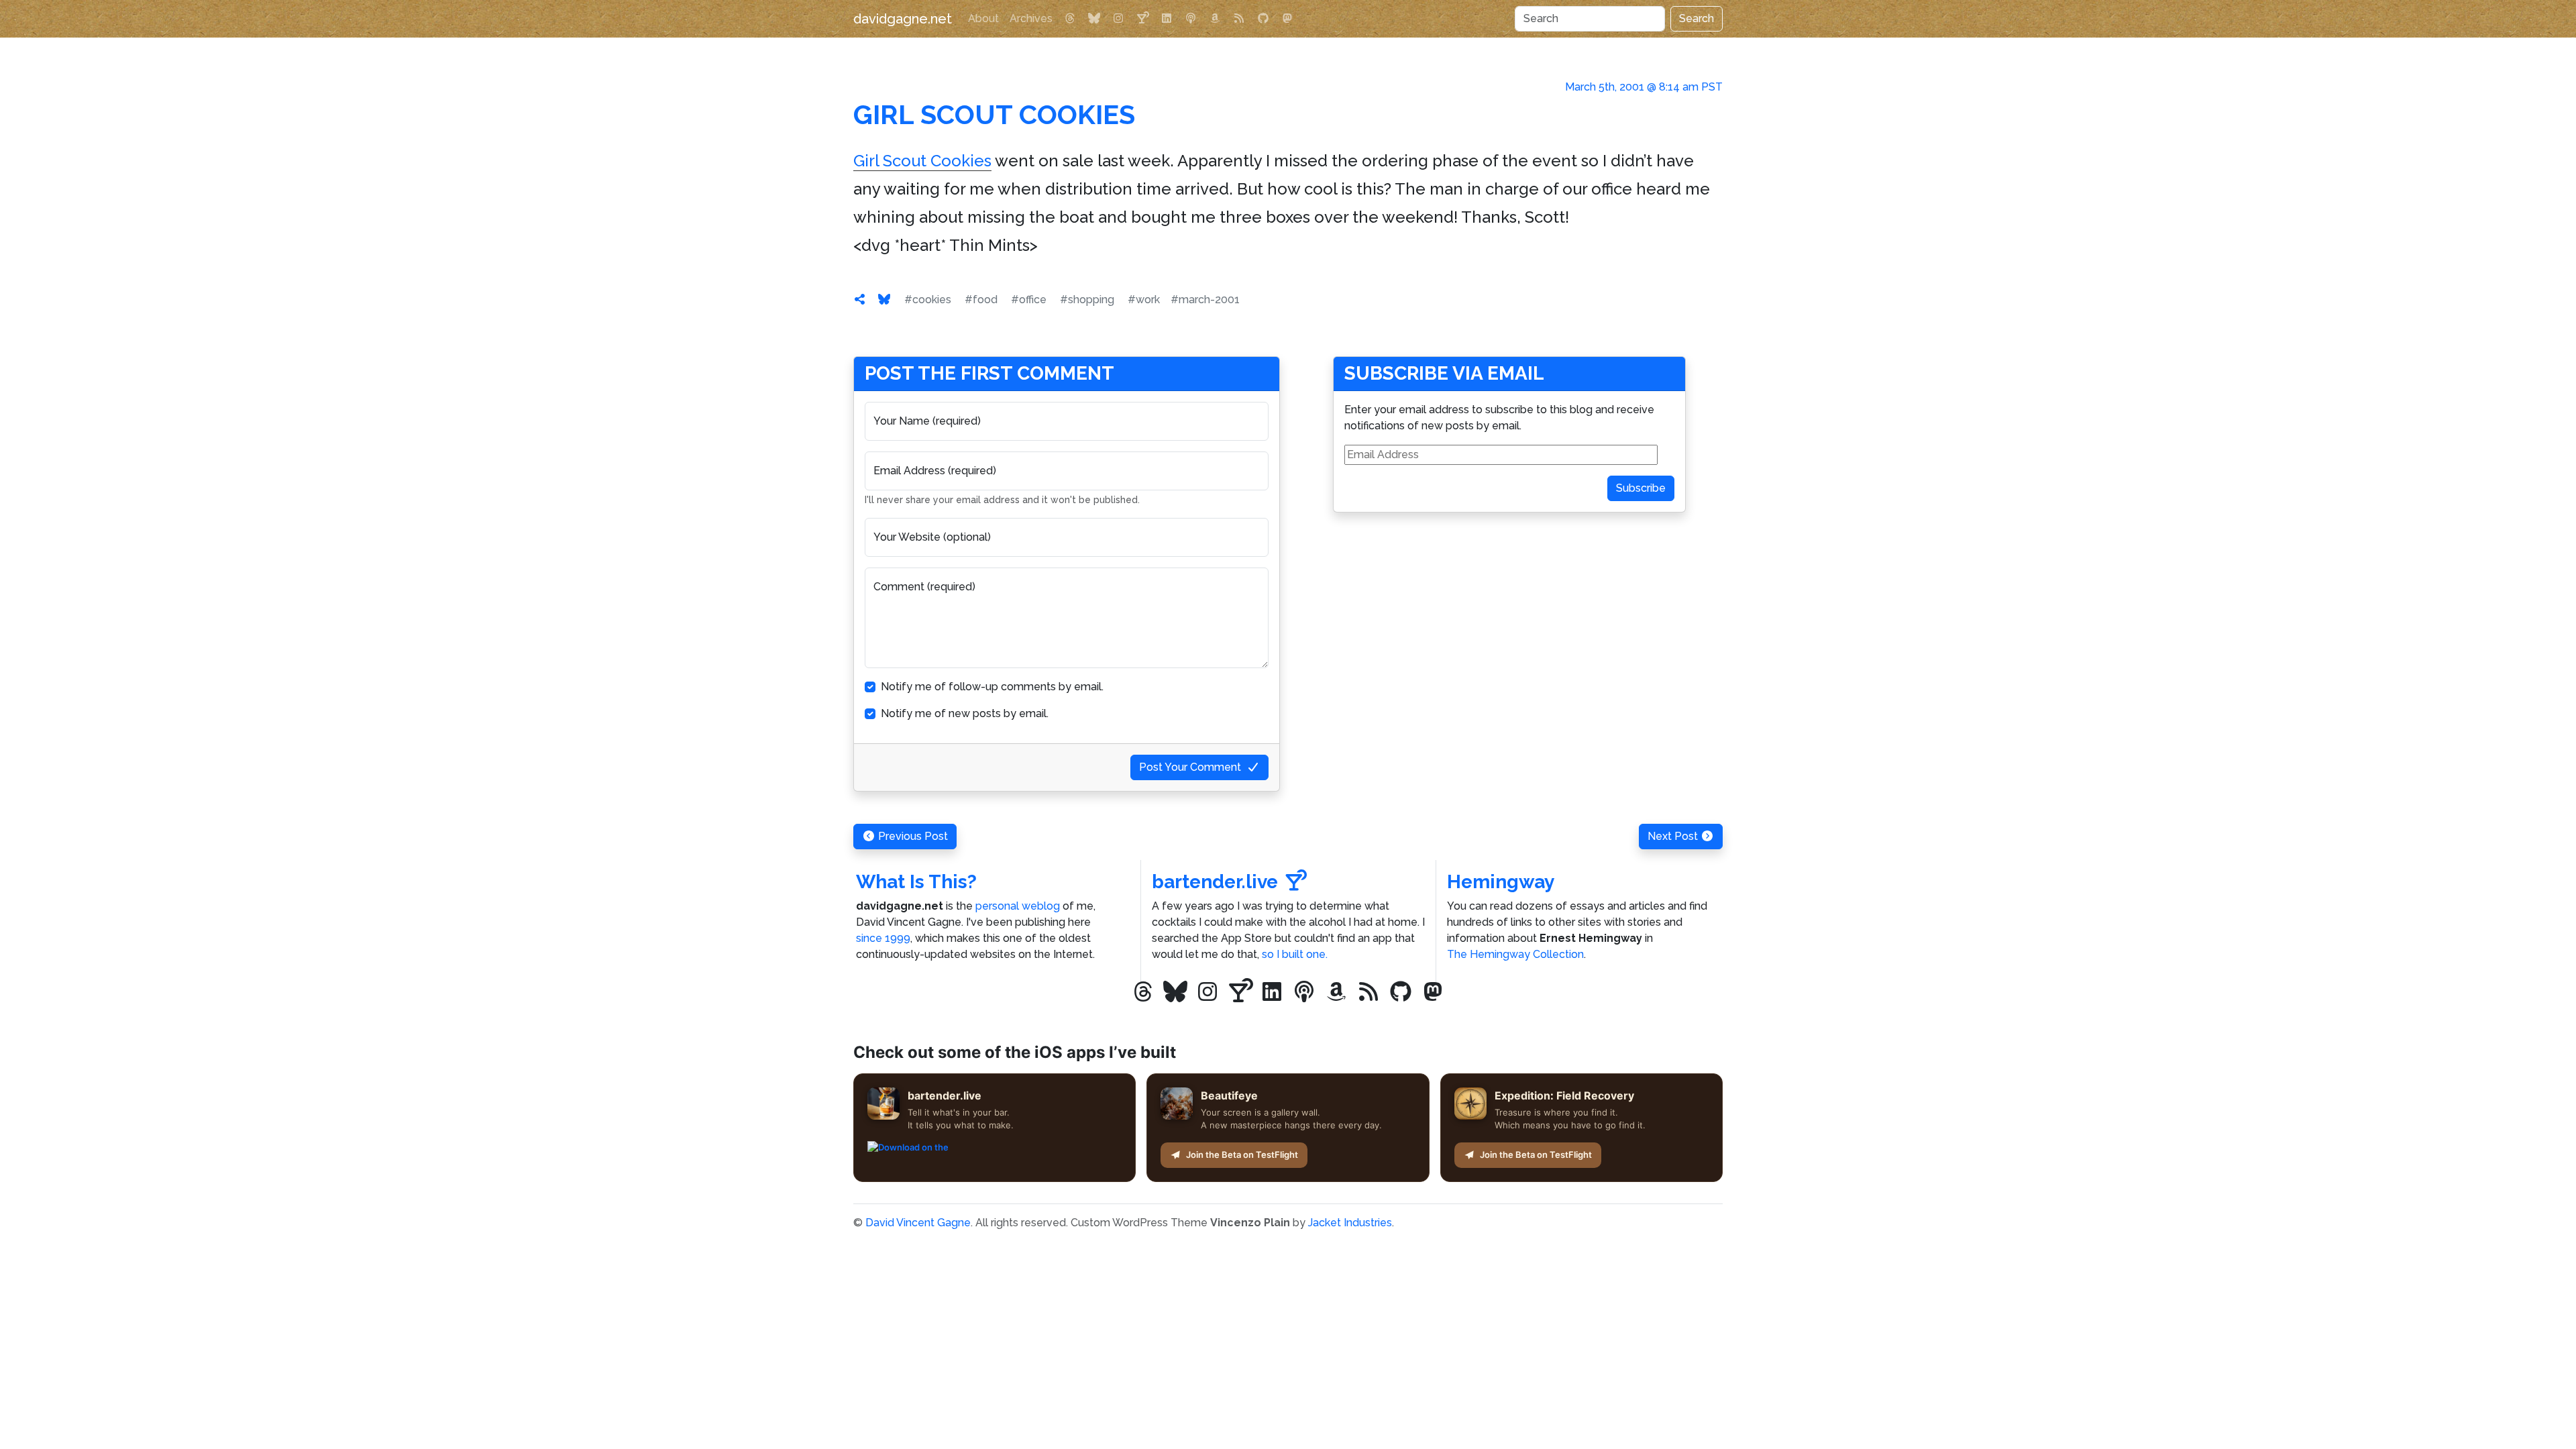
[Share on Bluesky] (884, 300)
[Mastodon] (1287, 19)
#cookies (928, 300)
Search (1697, 18)
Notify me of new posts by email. (965, 713)
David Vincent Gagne (918, 1223)
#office (1029, 300)
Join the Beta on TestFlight (1242, 1155)
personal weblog (1018, 906)
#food (981, 300)
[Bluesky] (1094, 19)
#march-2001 (1205, 300)
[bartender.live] (1142, 19)
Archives (1031, 18)
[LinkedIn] (1167, 19)
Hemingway (1501, 882)
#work (1144, 300)
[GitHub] (1263, 19)
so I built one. (1295, 954)
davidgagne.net (903, 19)
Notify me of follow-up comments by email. (992, 687)
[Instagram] (1118, 19)
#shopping (1087, 300)
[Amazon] (1215, 19)
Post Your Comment (1190, 767)
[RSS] (1239, 19)
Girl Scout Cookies (994, 114)
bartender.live (1215, 882)
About (983, 18)
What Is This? (916, 882)
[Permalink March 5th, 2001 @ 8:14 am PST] (860, 300)
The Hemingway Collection (1515, 954)
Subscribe (1641, 488)
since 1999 (883, 938)
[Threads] (1070, 19)
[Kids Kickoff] (1191, 19)
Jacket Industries (1350, 1223)
